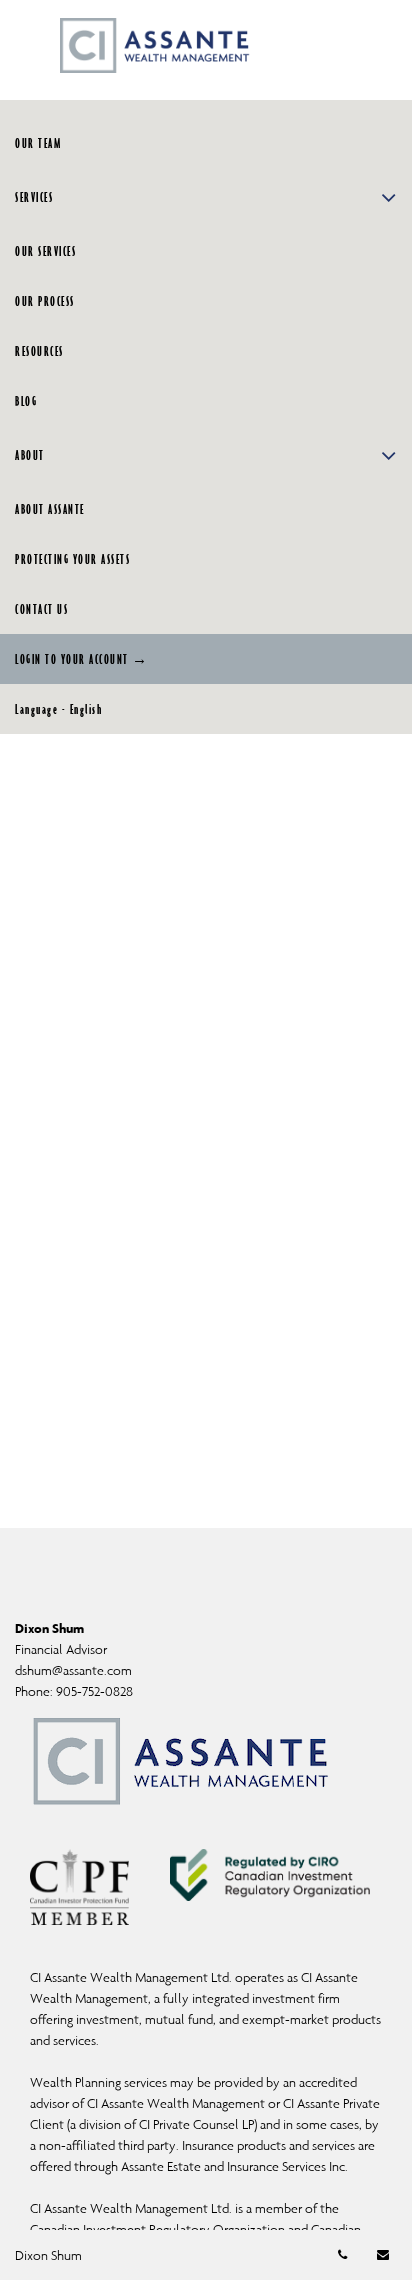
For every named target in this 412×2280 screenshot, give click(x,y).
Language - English (58, 709)
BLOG (26, 401)
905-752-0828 (94, 1691)
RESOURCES (39, 351)
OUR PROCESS (45, 301)
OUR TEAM (38, 143)
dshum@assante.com (73, 1670)
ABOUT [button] (30, 455)
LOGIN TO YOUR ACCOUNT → (82, 659)
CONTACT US (41, 609)
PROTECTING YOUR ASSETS (72, 559)
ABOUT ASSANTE (50, 509)
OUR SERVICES (45, 251)
